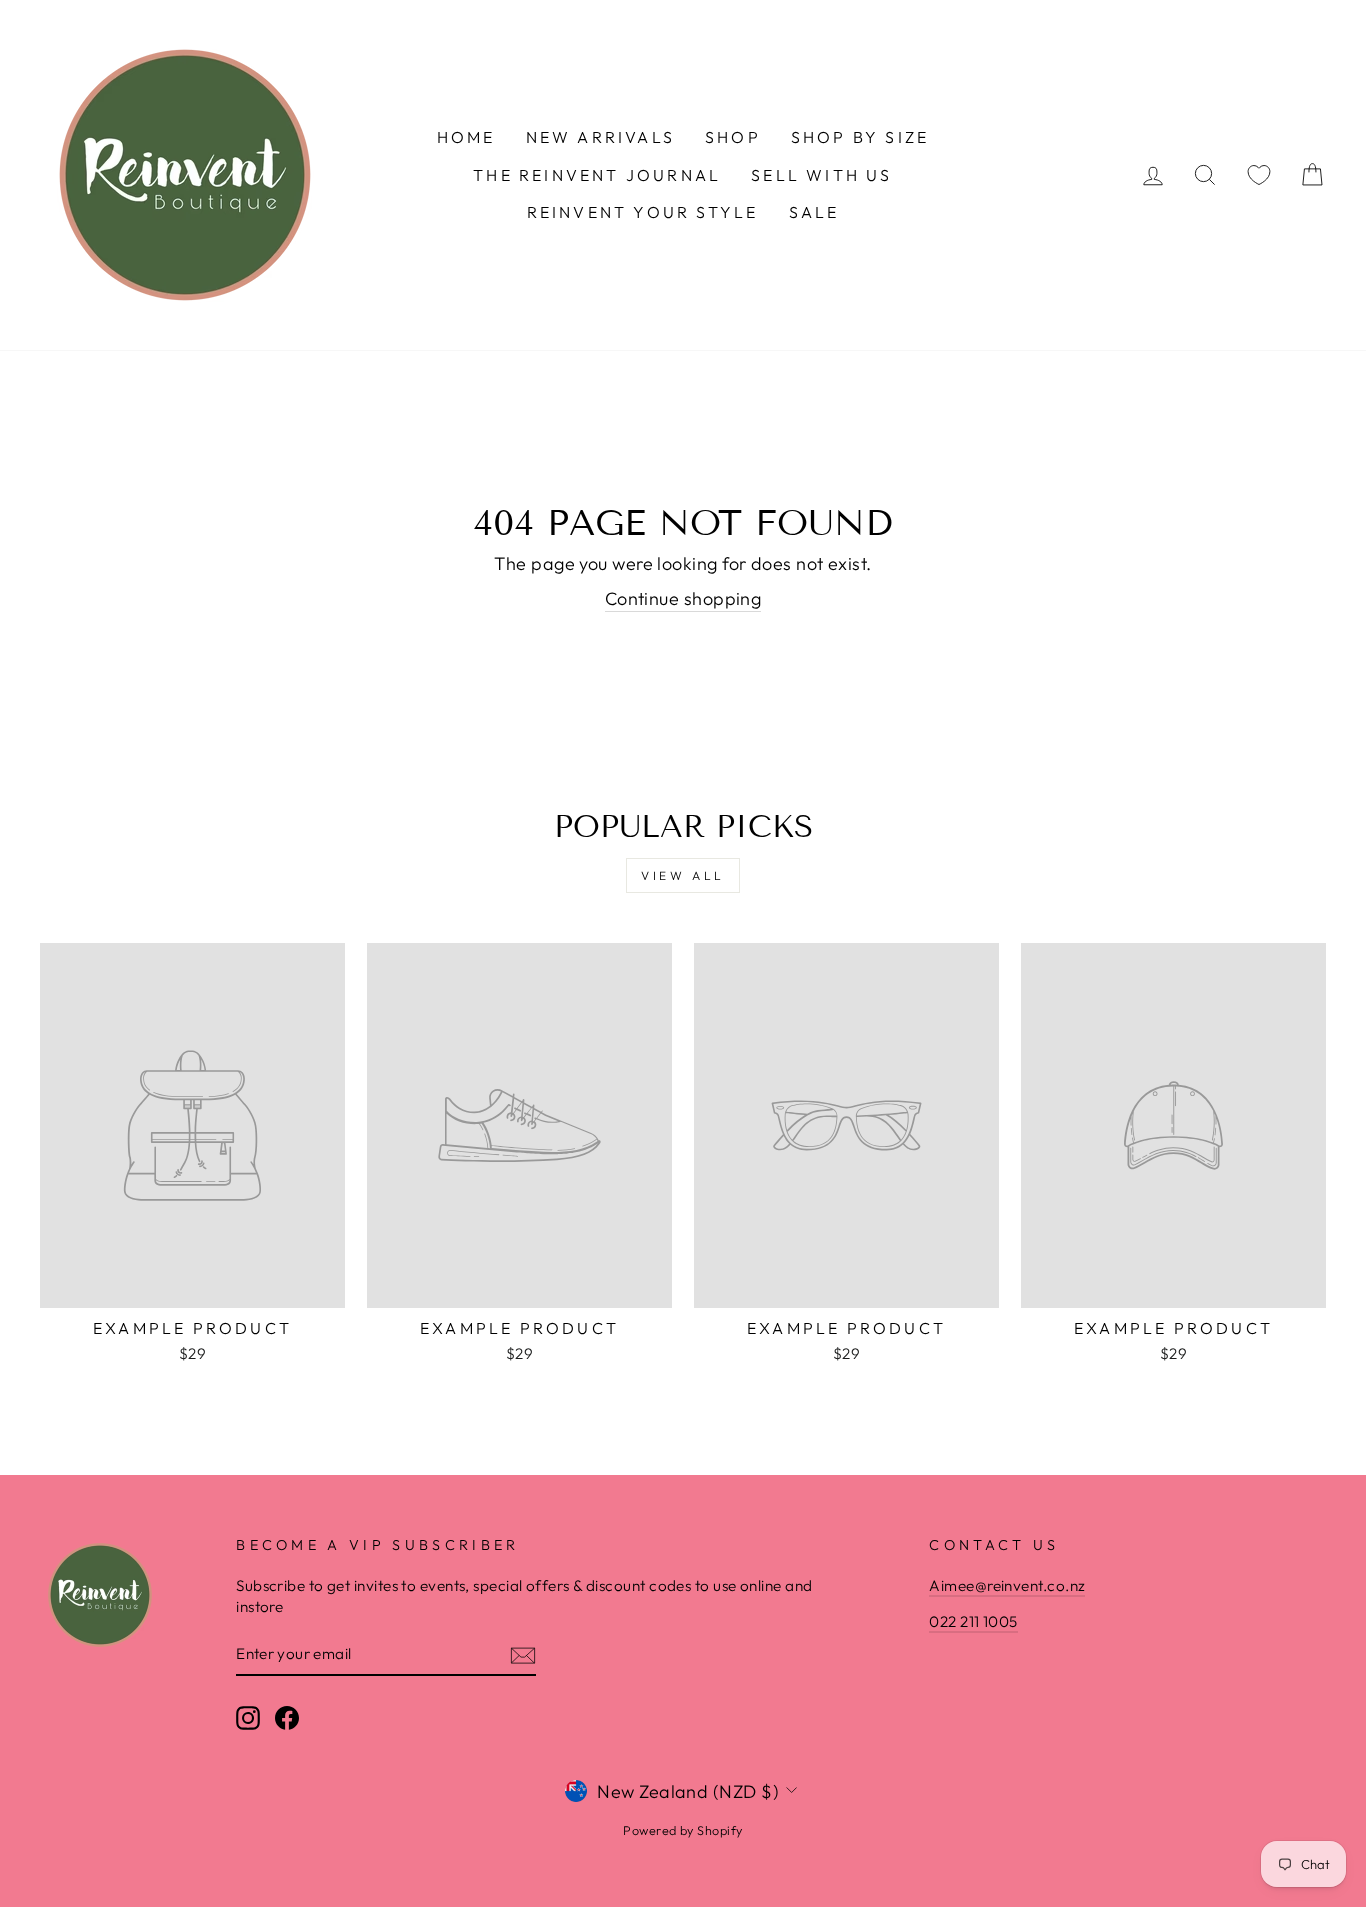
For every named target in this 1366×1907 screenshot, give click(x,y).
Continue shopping (683, 598)
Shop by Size (860, 137)
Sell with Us (821, 175)
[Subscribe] (523, 1654)
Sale (814, 212)
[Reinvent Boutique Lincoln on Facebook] (287, 1718)
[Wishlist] (1259, 175)
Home (466, 137)
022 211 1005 (973, 1621)
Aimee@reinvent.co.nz (1007, 1585)
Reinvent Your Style (643, 212)
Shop (733, 137)
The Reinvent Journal (597, 175)
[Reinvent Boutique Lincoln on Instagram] (248, 1718)
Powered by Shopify (682, 1830)
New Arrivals (600, 137)
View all (683, 875)
